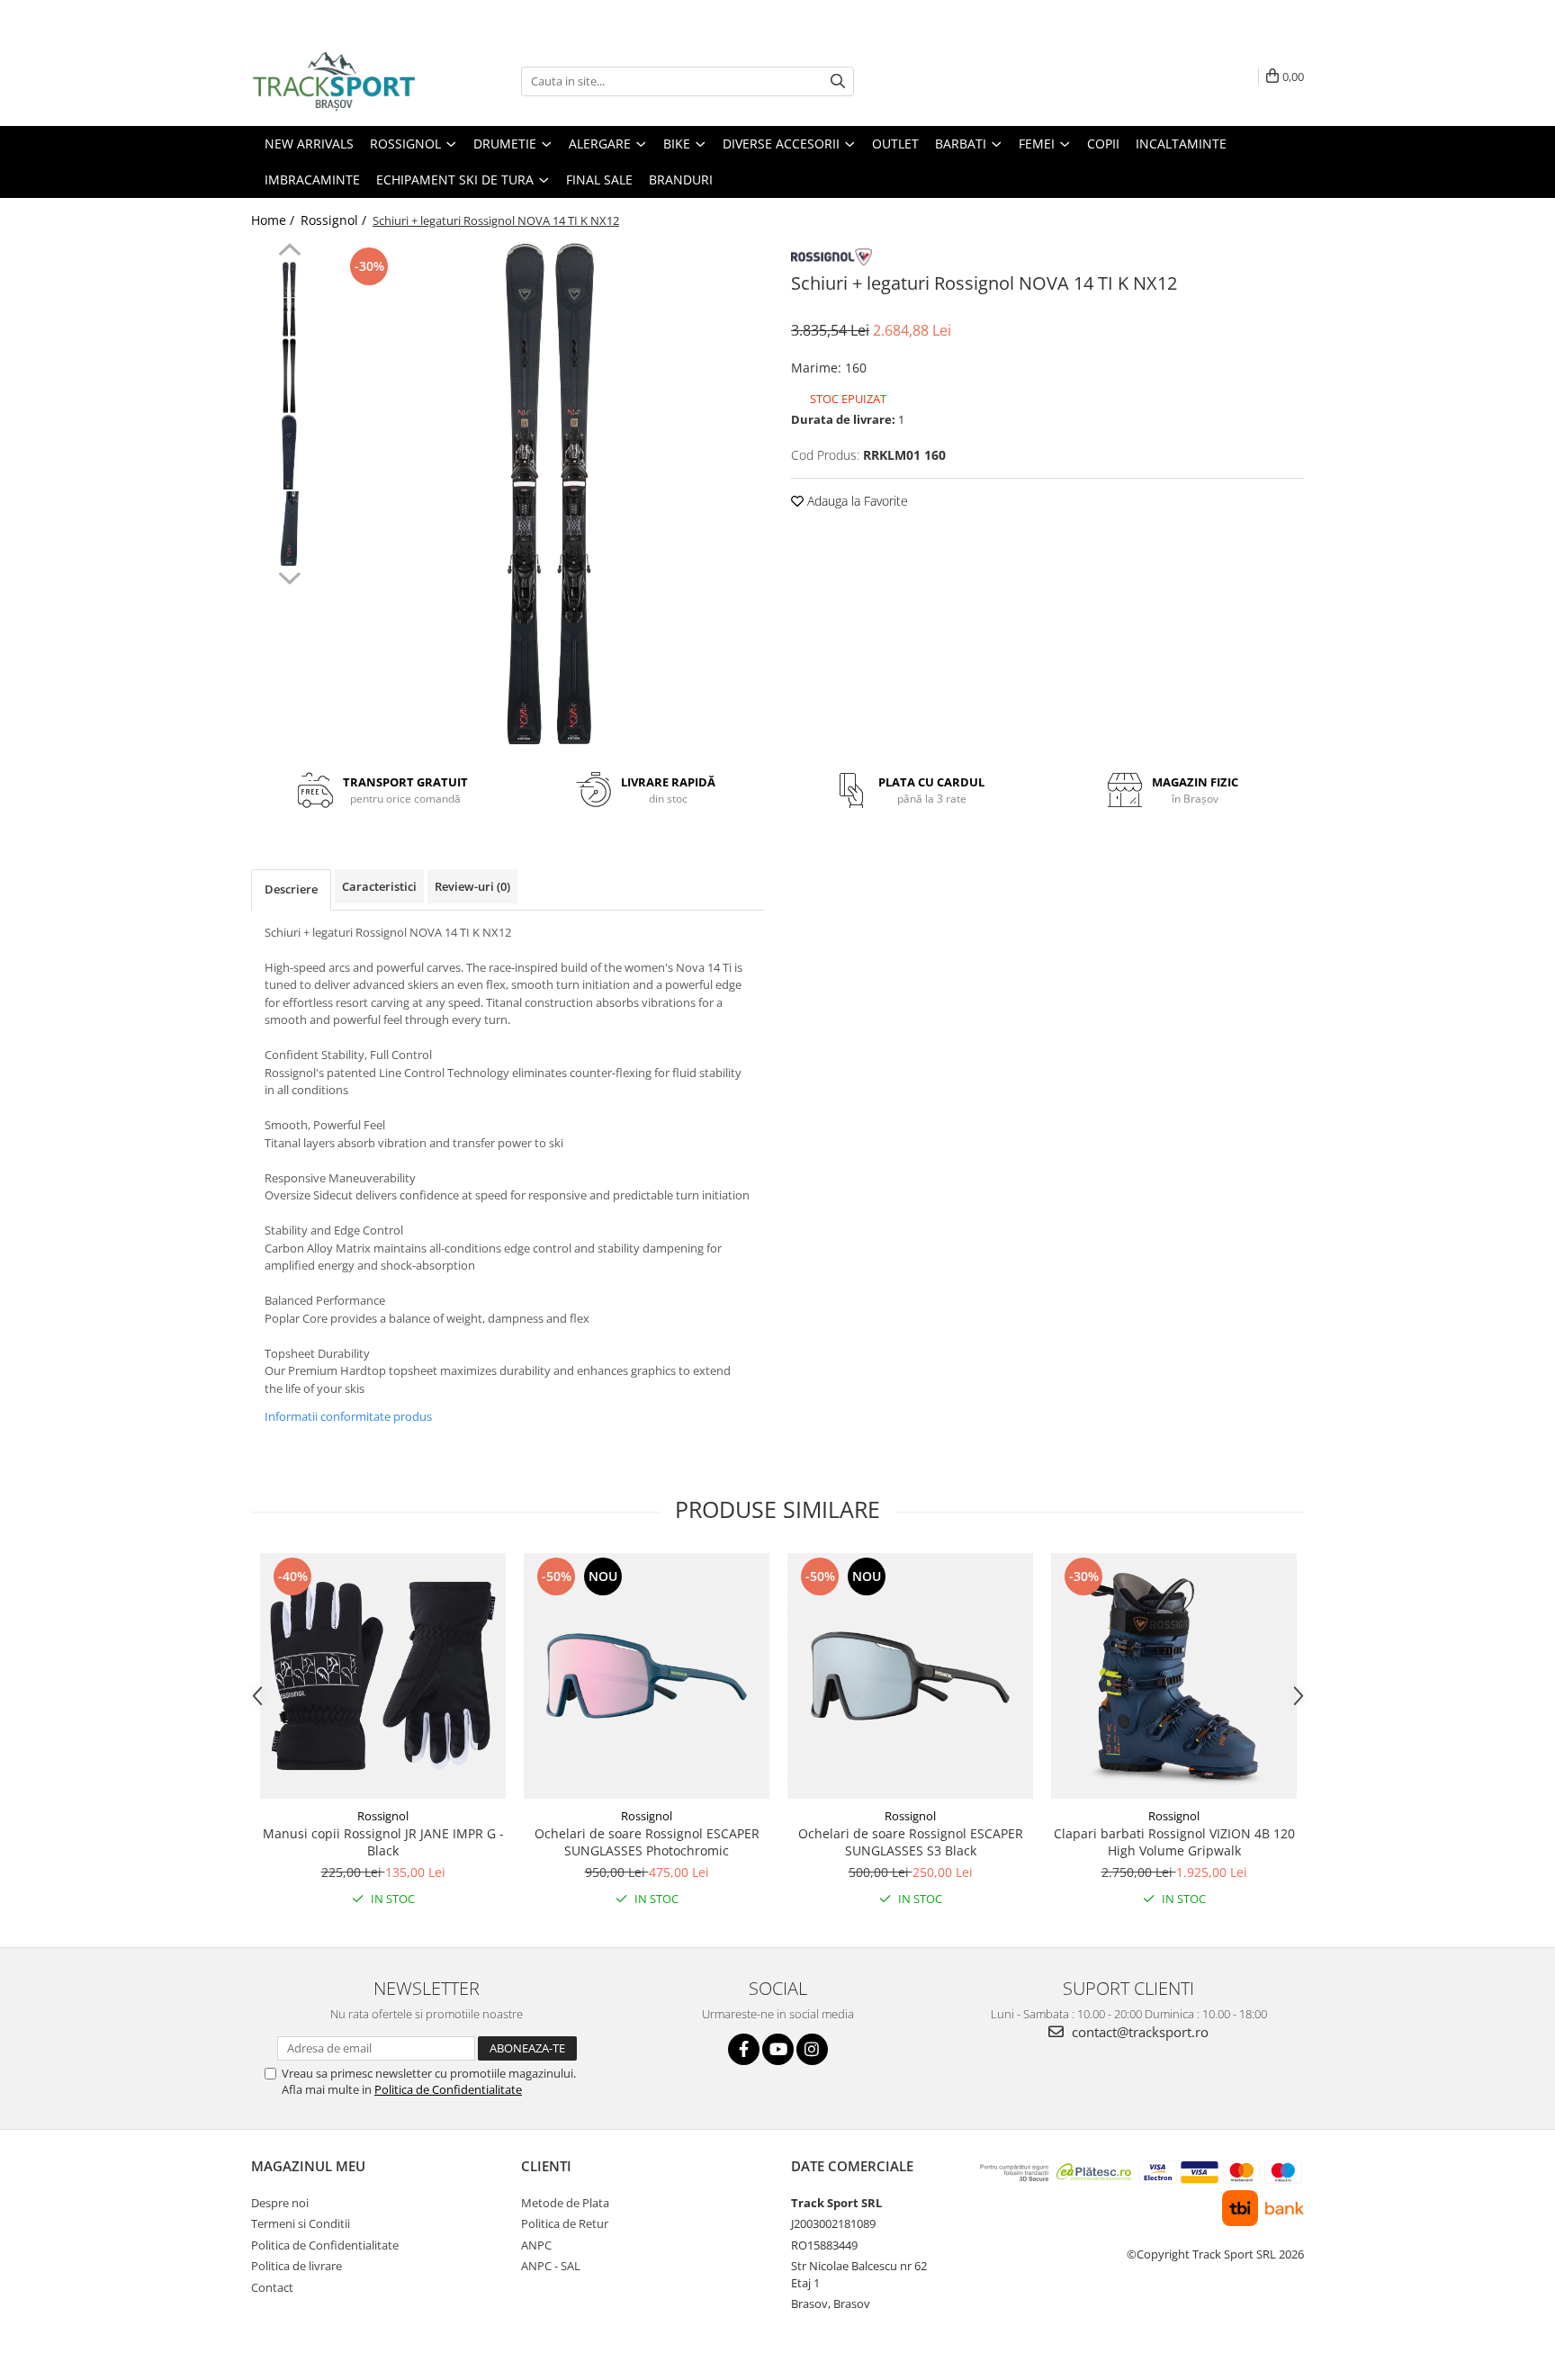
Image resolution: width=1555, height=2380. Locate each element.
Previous (289, 252)
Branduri (681, 180)
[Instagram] (812, 2049)
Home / (274, 220)
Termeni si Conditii (301, 2223)
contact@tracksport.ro (1138, 2032)
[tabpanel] (550, 495)
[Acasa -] (341, 81)
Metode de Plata (565, 2203)
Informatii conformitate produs (348, 1416)
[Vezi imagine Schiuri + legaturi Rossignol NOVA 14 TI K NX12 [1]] (289, 376)
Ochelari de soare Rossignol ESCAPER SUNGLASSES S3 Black (911, 1842)
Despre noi (280, 2203)
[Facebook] (744, 2049)
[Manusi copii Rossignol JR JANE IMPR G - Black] (383, 1676)
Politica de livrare (297, 2266)
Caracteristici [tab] (379, 886)
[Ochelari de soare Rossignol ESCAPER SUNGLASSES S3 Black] (910, 1676)
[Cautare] (838, 81)
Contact (272, 2287)
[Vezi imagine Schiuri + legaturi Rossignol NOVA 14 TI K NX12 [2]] (289, 452)
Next (289, 576)
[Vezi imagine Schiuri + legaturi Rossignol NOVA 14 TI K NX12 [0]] (289, 299)
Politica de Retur (565, 2223)
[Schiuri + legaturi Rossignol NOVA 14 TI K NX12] (550, 495)
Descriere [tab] (291, 889)
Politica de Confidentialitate (448, 2089)
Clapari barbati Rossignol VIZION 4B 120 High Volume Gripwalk (1174, 1842)
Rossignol (383, 1816)
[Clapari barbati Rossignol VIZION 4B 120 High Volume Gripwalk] (1174, 1676)
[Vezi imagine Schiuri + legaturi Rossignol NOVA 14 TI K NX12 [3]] (289, 529)
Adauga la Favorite (856, 501)
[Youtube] (778, 2049)
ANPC (536, 2245)
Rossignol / (335, 220)
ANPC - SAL (551, 2266)
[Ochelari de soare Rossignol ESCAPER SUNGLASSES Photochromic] (647, 1676)
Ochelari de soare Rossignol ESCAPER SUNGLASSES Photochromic (647, 1842)
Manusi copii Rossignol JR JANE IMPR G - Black (383, 1842)
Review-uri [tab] (472, 886)
